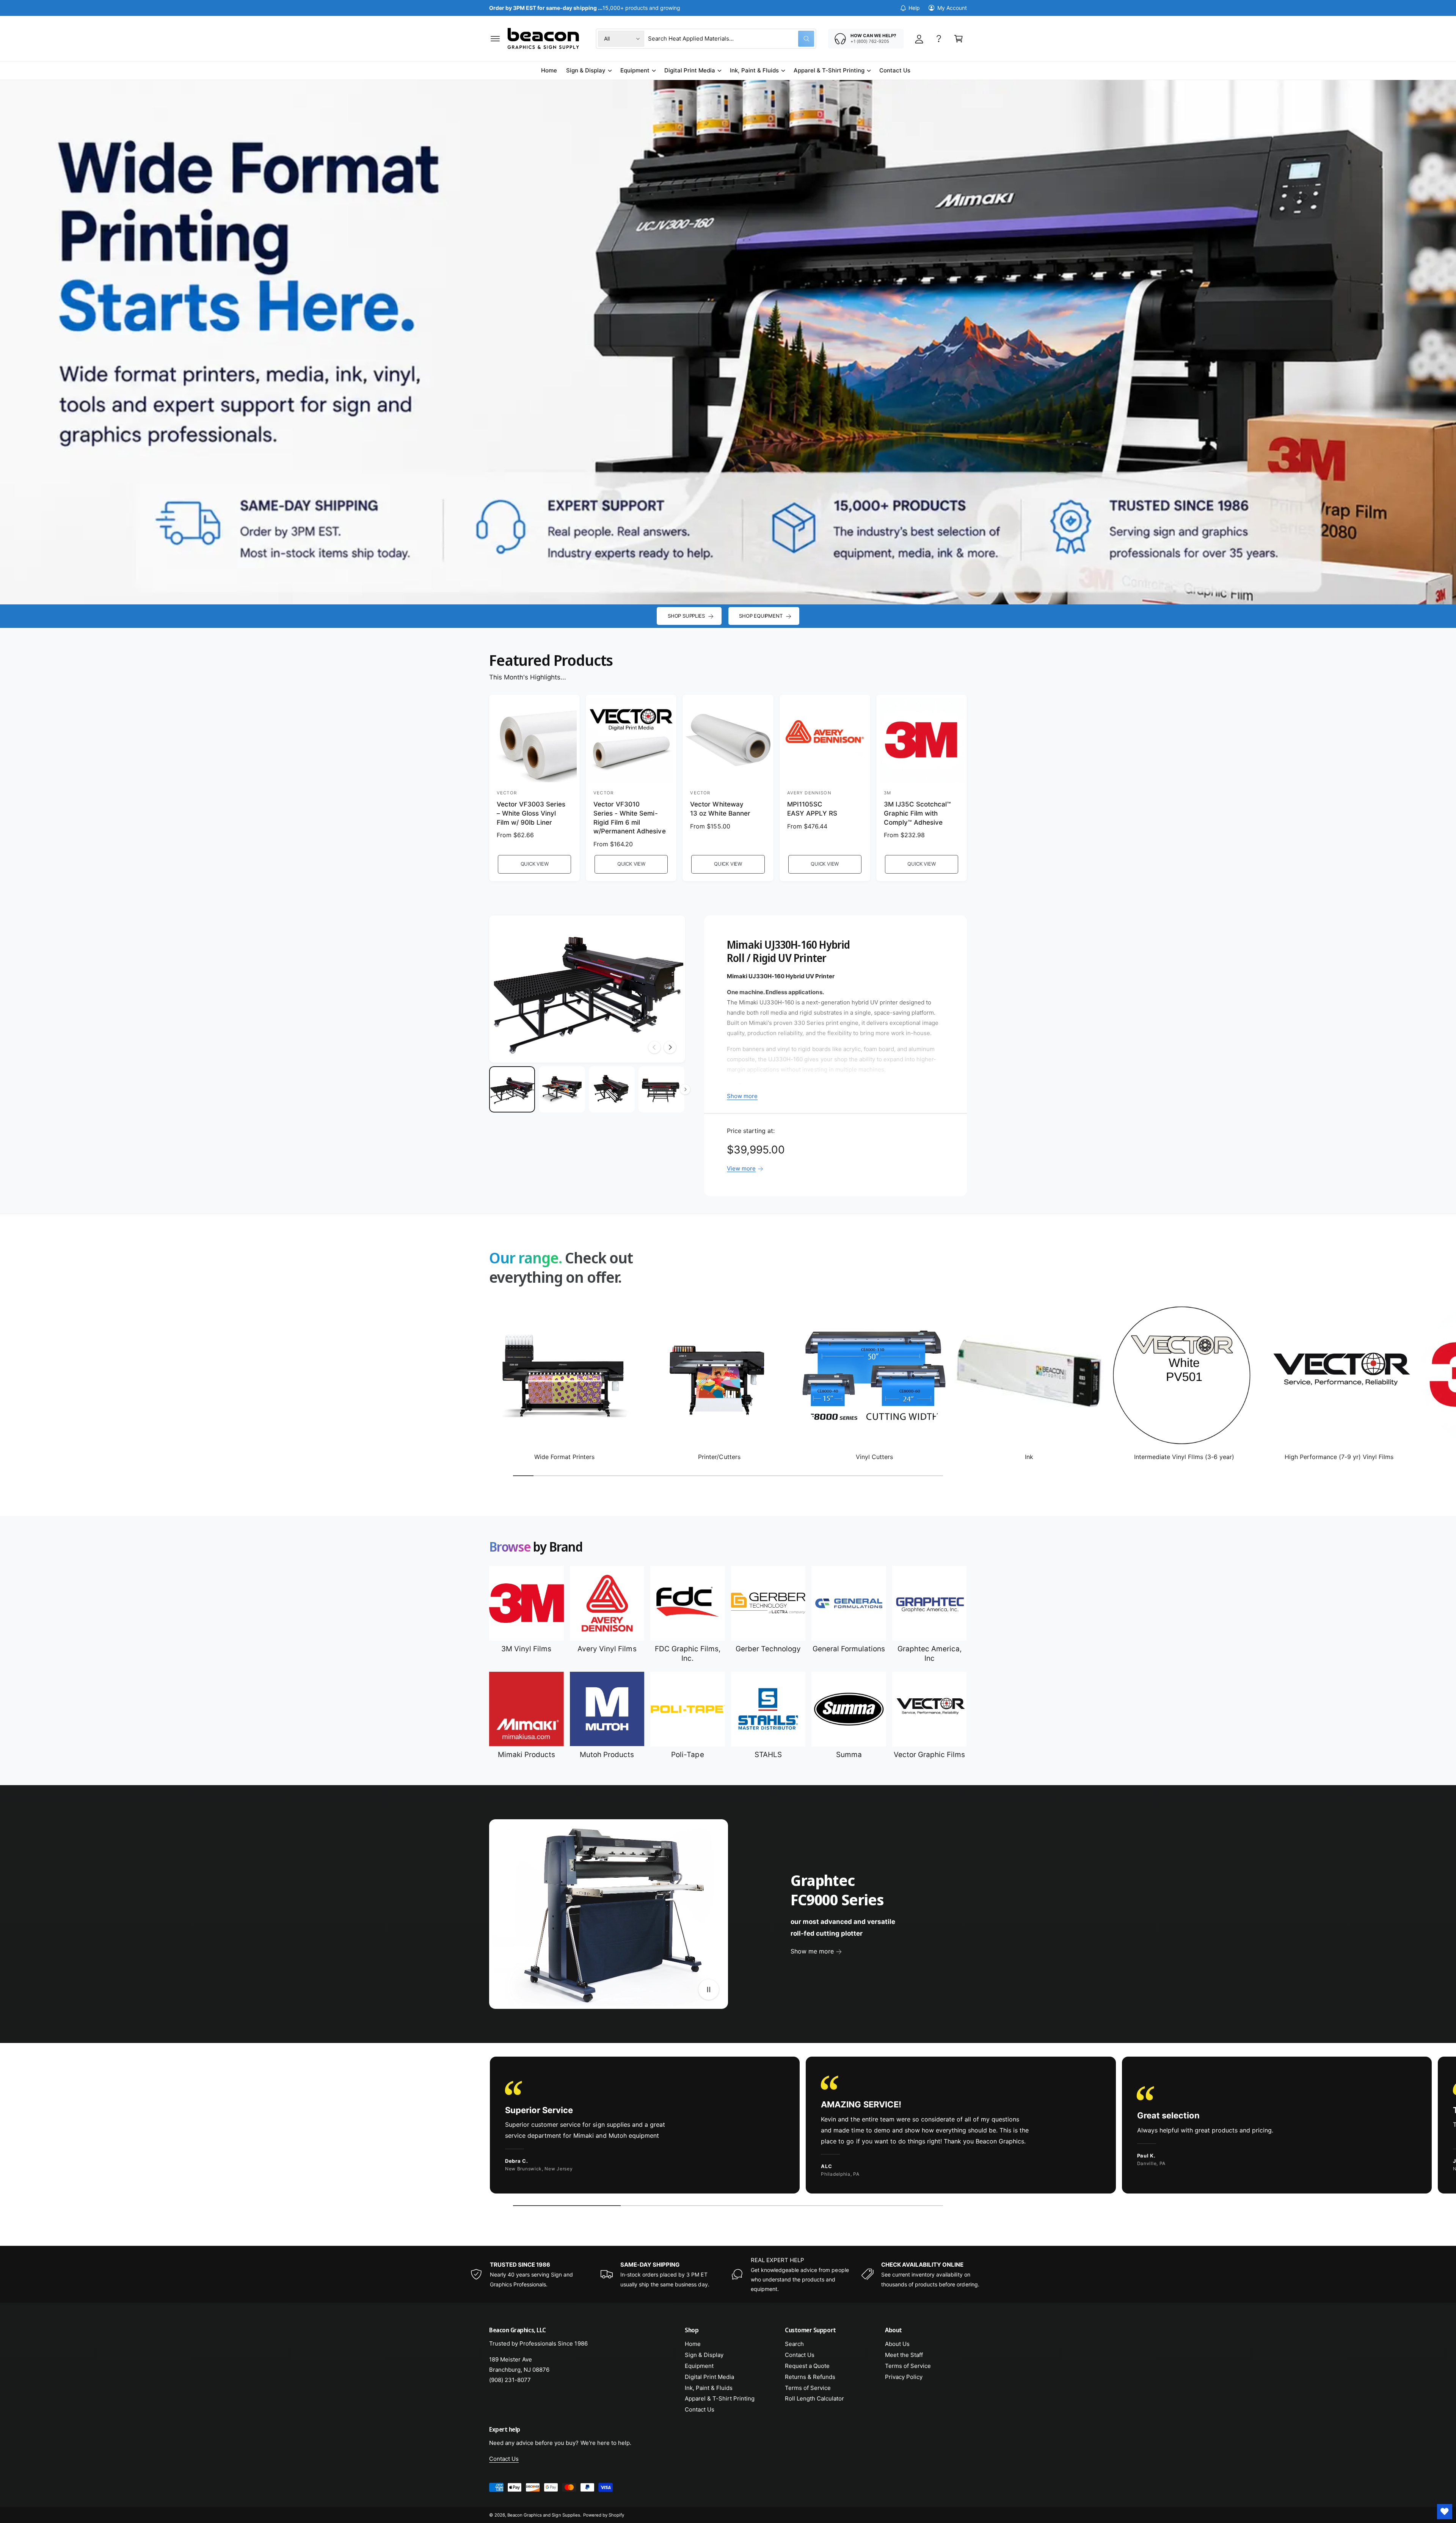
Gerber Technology (768, 1649)
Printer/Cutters (719, 1457)
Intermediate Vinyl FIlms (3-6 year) (1184, 1457)
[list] (728, 2127)
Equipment (635, 70)
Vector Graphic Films (929, 1755)
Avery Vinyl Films (607, 1649)
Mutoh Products (607, 1755)
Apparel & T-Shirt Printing (829, 70)
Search (794, 2344)
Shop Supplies (686, 616)
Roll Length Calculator (814, 2398)
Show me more (812, 1951)
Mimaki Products (526, 1755)
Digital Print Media (690, 70)
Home (693, 2344)
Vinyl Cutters (874, 1457)
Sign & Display (586, 70)
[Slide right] (670, 1047)
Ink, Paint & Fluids (754, 70)
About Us (897, 2344)
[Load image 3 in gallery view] (612, 1089)
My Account (952, 8)
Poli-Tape (687, 1755)
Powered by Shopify (604, 2515)
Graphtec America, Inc (930, 1654)
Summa (849, 1755)
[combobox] (731, 39)
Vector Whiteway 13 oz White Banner (720, 809)
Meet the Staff (904, 2355)
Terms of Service (808, 2388)
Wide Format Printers (564, 1457)
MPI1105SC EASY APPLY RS (812, 809)
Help (914, 8)
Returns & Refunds (810, 2377)
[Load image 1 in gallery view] (512, 1089)
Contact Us (700, 2409)
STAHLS (768, 1755)
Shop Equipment (761, 616)
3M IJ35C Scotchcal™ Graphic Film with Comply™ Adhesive (917, 813)
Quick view (535, 864)
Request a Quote (807, 2366)
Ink (1029, 1457)
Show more (742, 1096)
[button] (495, 39)
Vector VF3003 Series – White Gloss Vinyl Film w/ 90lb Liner (531, 813)
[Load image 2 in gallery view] (562, 1089)
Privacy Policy (904, 2377)
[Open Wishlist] (1445, 2512)
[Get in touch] (939, 39)
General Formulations (849, 1649)
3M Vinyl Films (526, 1649)
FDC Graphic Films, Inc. (688, 1654)
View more (741, 1168)
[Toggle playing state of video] (709, 1990)
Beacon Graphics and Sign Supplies (544, 2515)
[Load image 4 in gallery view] (661, 1089)
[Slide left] (654, 1047)
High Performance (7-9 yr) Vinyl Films (1339, 1457)
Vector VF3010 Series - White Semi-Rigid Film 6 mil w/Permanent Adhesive (629, 818)
